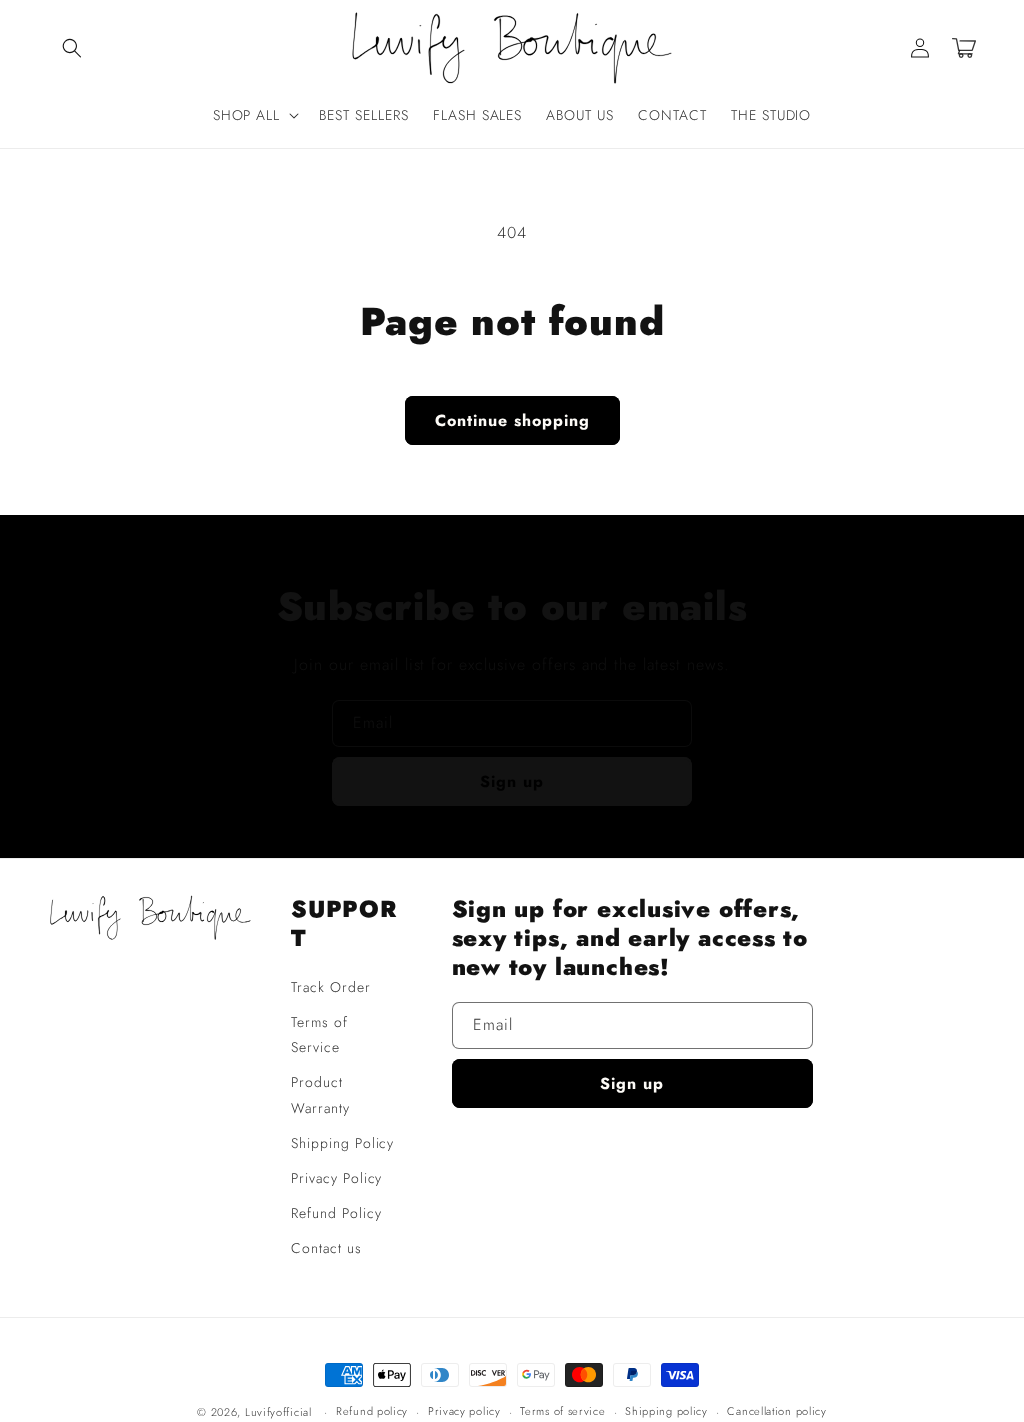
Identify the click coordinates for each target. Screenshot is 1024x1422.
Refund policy (372, 1411)
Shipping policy (666, 1411)
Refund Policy (336, 1213)
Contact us (326, 1248)
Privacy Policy (336, 1178)
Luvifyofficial (278, 1412)
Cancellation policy (776, 1411)
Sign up (512, 781)
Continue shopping (512, 420)
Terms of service (562, 1411)
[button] (72, 48)
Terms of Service (319, 1034)
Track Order (331, 987)
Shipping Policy (342, 1143)
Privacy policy (464, 1411)
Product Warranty (320, 1094)
